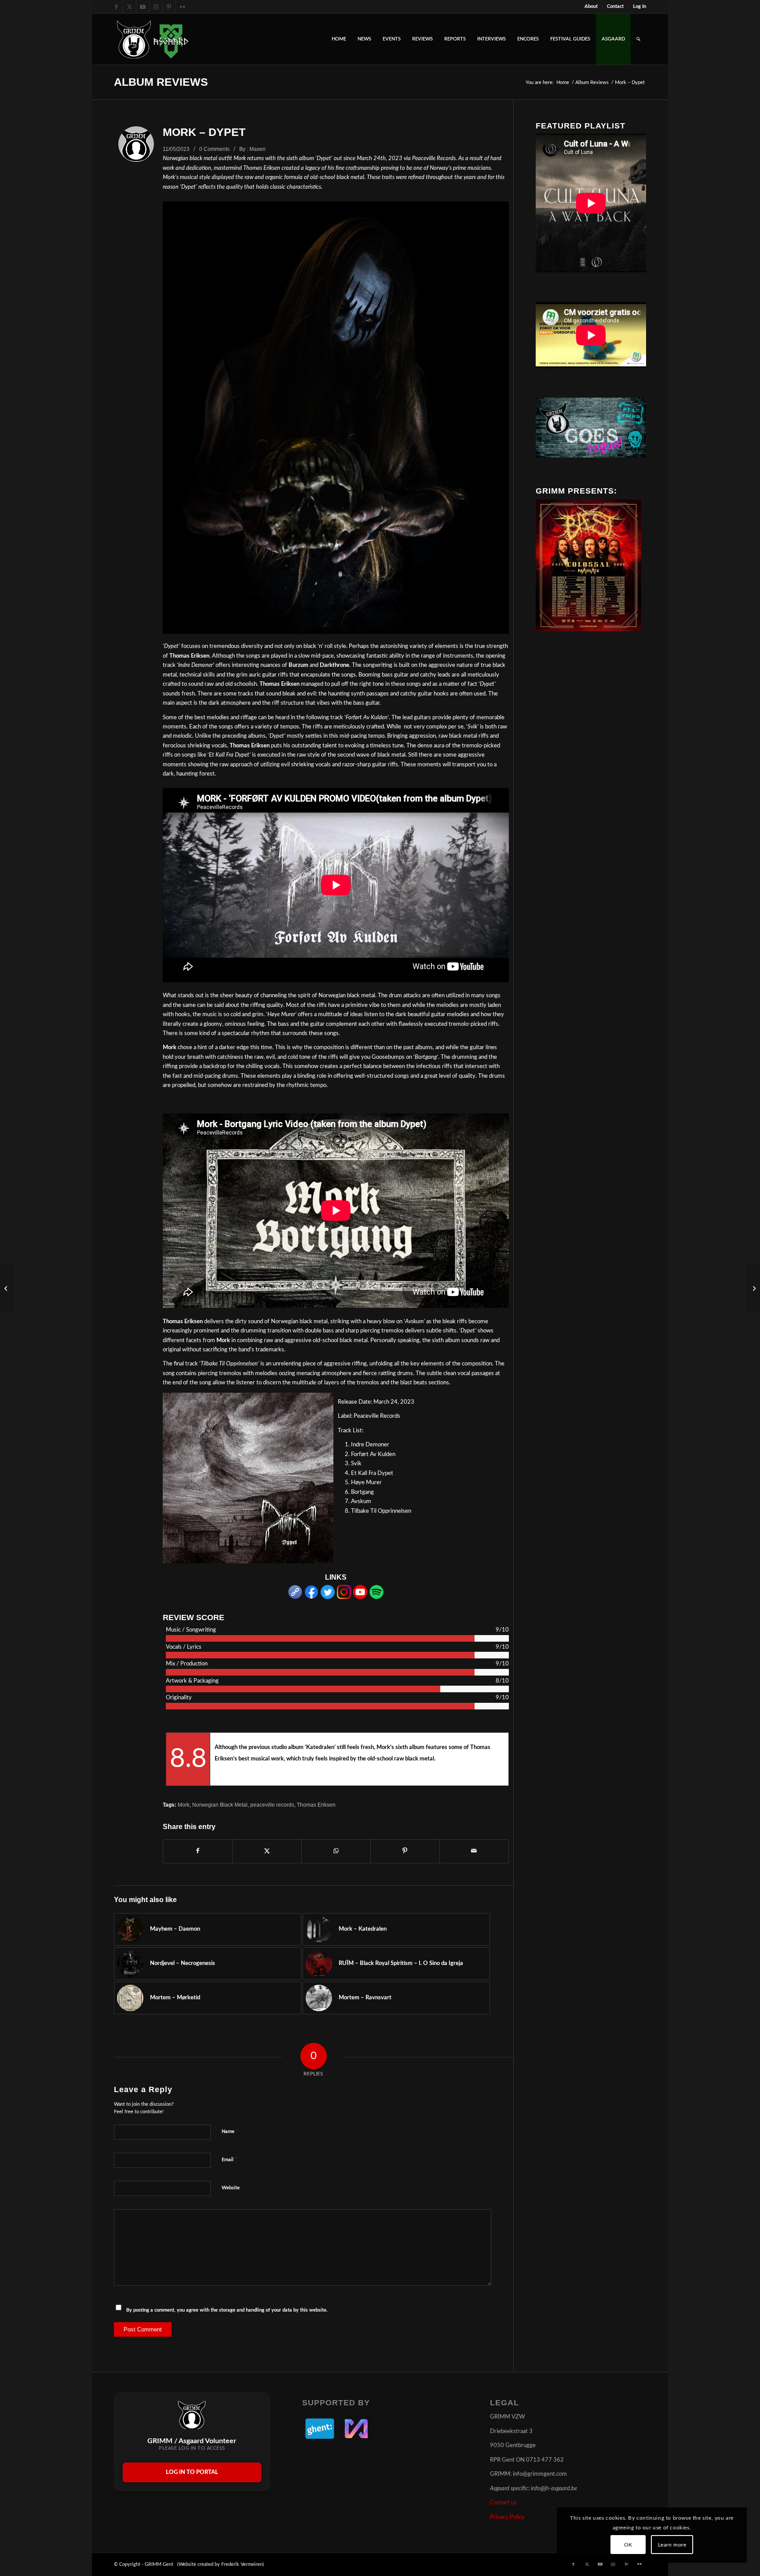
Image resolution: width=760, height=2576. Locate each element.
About (591, 6)
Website (231, 2188)
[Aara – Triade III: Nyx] (7, 1288)
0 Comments (214, 149)
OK (628, 2545)
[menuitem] (591, 7)
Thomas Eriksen (316, 1805)
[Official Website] (295, 1597)
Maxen (258, 149)
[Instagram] (344, 1597)
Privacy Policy (507, 2517)
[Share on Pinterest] (405, 1851)
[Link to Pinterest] (169, 7)
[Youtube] (360, 1597)
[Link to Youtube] (143, 7)
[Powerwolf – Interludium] (753, 1288)
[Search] (638, 39)
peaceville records (272, 1805)
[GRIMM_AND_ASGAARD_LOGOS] (153, 39)
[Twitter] (328, 1597)
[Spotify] (376, 1597)
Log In (639, 6)
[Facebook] (311, 1597)
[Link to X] (130, 7)
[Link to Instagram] (156, 7)
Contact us (503, 2503)
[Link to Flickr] (183, 7)
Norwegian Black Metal (220, 1805)
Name (230, 2131)
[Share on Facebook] (198, 1851)
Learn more (672, 2545)
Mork (184, 1805)
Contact (615, 6)
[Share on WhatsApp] (336, 1851)
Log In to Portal (192, 2472)
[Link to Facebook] (116, 7)
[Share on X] (267, 1851)
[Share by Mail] (474, 1851)
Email (230, 2160)
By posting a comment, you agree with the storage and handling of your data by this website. (227, 2310)
